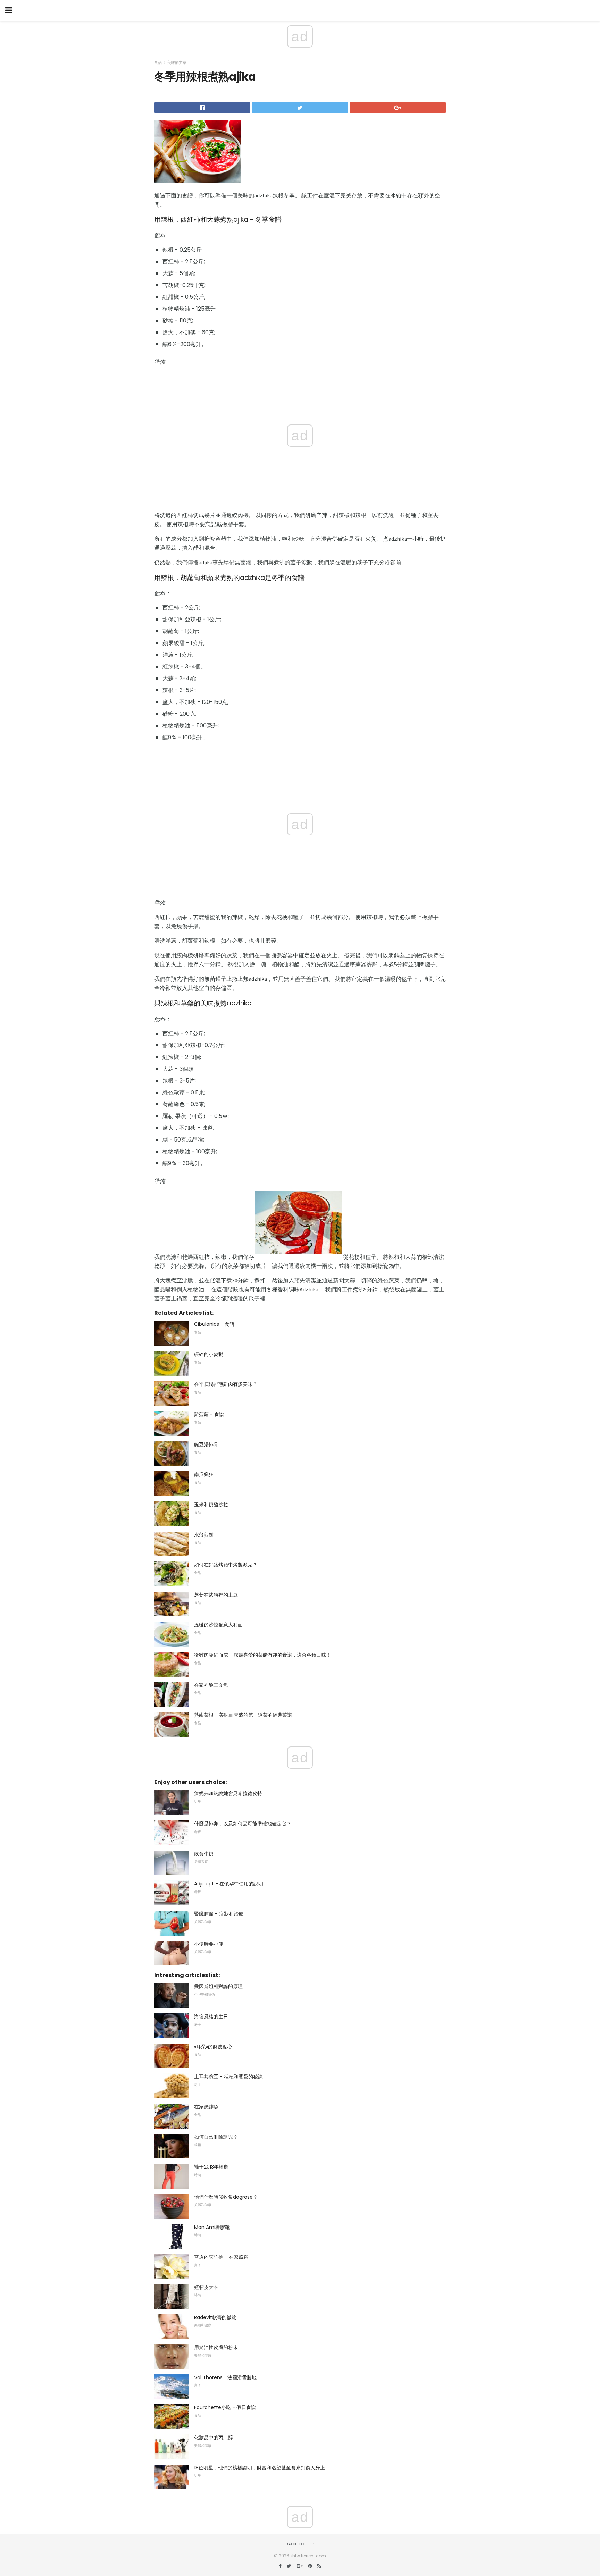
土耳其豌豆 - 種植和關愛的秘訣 (228, 2077)
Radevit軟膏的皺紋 (215, 2317)
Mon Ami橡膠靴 (212, 2227)
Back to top (300, 2544)
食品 (158, 62)
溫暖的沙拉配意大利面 (218, 1625)
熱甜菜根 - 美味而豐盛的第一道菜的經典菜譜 (243, 1715)
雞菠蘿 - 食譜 (209, 1414)
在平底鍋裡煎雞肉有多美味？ (226, 1384)
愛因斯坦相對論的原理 (218, 1986)
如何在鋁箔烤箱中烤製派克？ (226, 1565)
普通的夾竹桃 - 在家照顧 (221, 2257)
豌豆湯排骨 (206, 1445)
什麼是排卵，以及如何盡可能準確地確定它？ (243, 1824)
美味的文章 (177, 62)
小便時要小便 (209, 1944)
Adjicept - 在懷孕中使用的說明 (229, 1884)
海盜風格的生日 (211, 2017)
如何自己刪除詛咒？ (216, 2137)
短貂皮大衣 (206, 2287)
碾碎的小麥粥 (209, 1354)
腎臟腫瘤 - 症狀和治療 (219, 1914)
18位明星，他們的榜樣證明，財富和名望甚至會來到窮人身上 (260, 2468)
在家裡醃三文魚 (211, 1685)
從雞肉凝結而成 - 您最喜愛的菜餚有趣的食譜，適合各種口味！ (262, 1655)
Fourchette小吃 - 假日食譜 (225, 2407)
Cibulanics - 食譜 (214, 1324)
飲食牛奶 (204, 1854)
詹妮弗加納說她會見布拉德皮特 (228, 1793)
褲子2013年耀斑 (211, 2167)
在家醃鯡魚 (206, 2107)
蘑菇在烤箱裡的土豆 (216, 1595)
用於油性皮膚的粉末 (216, 2347)
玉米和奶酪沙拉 (211, 1505)
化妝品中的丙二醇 (214, 2438)
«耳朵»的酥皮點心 (213, 2047)
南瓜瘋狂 (204, 1474)
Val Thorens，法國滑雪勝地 (225, 2377)
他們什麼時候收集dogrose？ (226, 2197)
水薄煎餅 (204, 1535)
